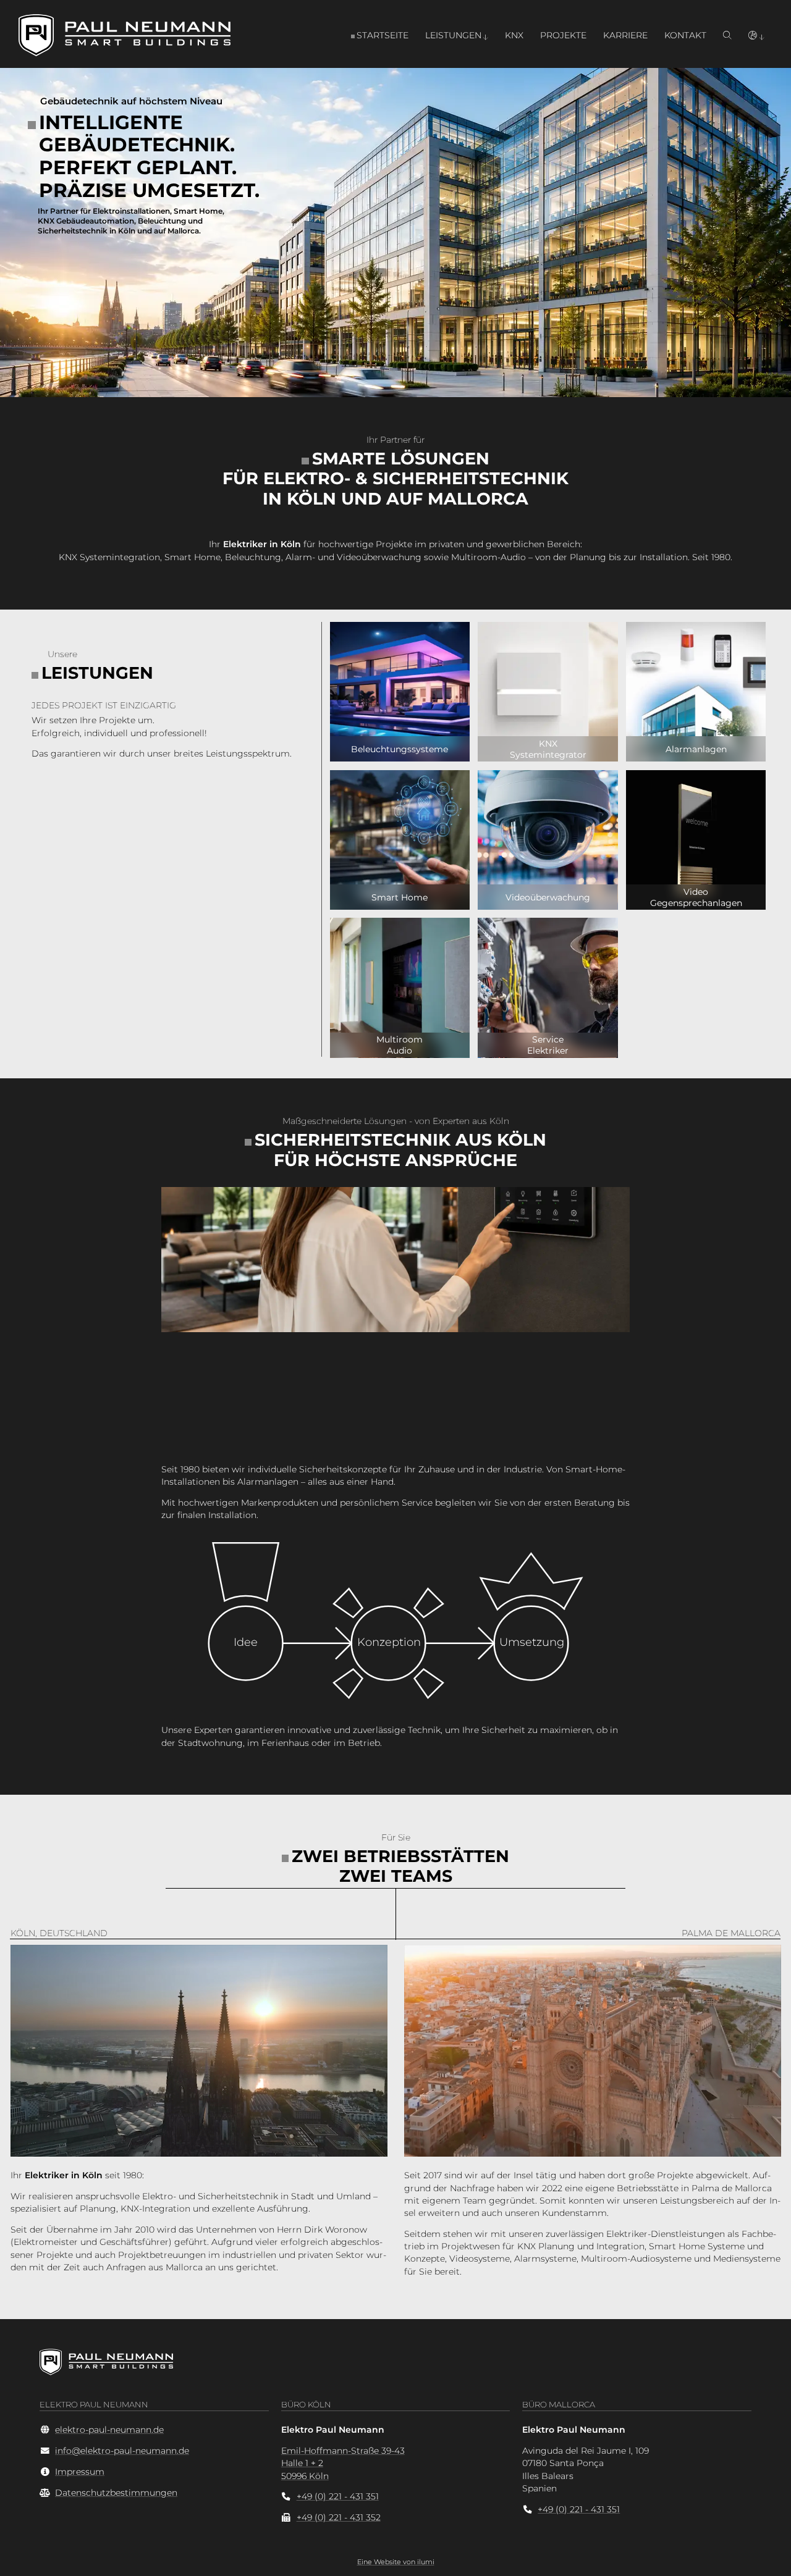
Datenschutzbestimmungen (116, 2493)
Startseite (383, 35)
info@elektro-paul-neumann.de (122, 2451)
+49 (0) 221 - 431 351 (338, 2496)
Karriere (625, 35)
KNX (514, 35)
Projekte (563, 35)
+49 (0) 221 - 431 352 (339, 2517)
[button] (756, 35)
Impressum (80, 2472)
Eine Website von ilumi (396, 2562)
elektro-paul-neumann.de (109, 2430)
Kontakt (685, 35)
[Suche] (727, 35)
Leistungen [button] (453, 35)
